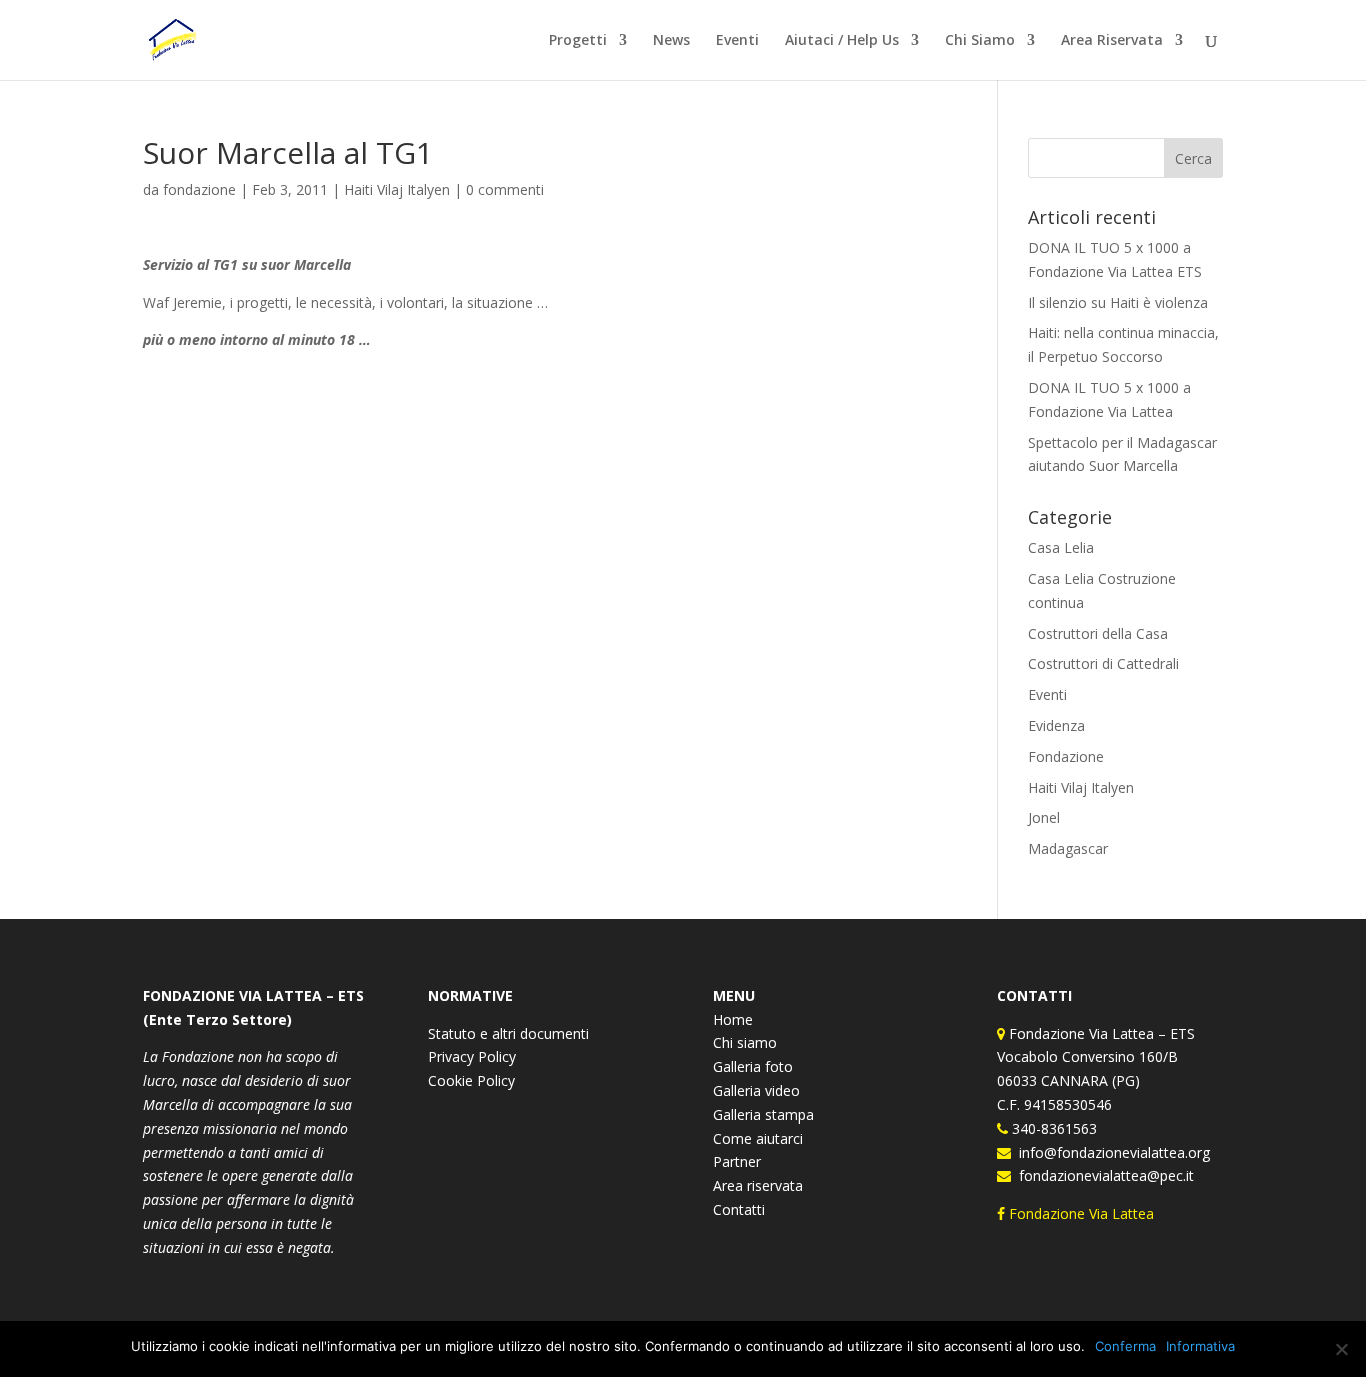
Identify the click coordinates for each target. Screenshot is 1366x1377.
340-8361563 (1052, 1128)
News (671, 41)
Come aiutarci (758, 1138)
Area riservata (758, 1185)
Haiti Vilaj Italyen (397, 189)
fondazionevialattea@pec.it (1102, 1175)
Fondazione (1066, 756)
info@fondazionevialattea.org (1110, 1152)
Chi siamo (745, 1042)
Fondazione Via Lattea (1081, 1213)
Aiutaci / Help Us (842, 41)
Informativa (1200, 1346)
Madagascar (1068, 848)
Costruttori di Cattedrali (1103, 663)
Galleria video (756, 1090)
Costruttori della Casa (1098, 633)
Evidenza (1056, 725)
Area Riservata (1112, 41)
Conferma (1125, 1346)
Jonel (1044, 817)
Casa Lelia (1061, 547)
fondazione (199, 189)
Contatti (739, 1209)
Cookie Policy (471, 1080)
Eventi (737, 41)
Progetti (578, 41)
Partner (737, 1161)
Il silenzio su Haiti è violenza (1118, 302)
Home (733, 1019)
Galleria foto (753, 1066)
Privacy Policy (472, 1056)
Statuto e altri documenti (508, 1033)
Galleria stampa (763, 1114)
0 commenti (505, 189)
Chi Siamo (980, 41)
